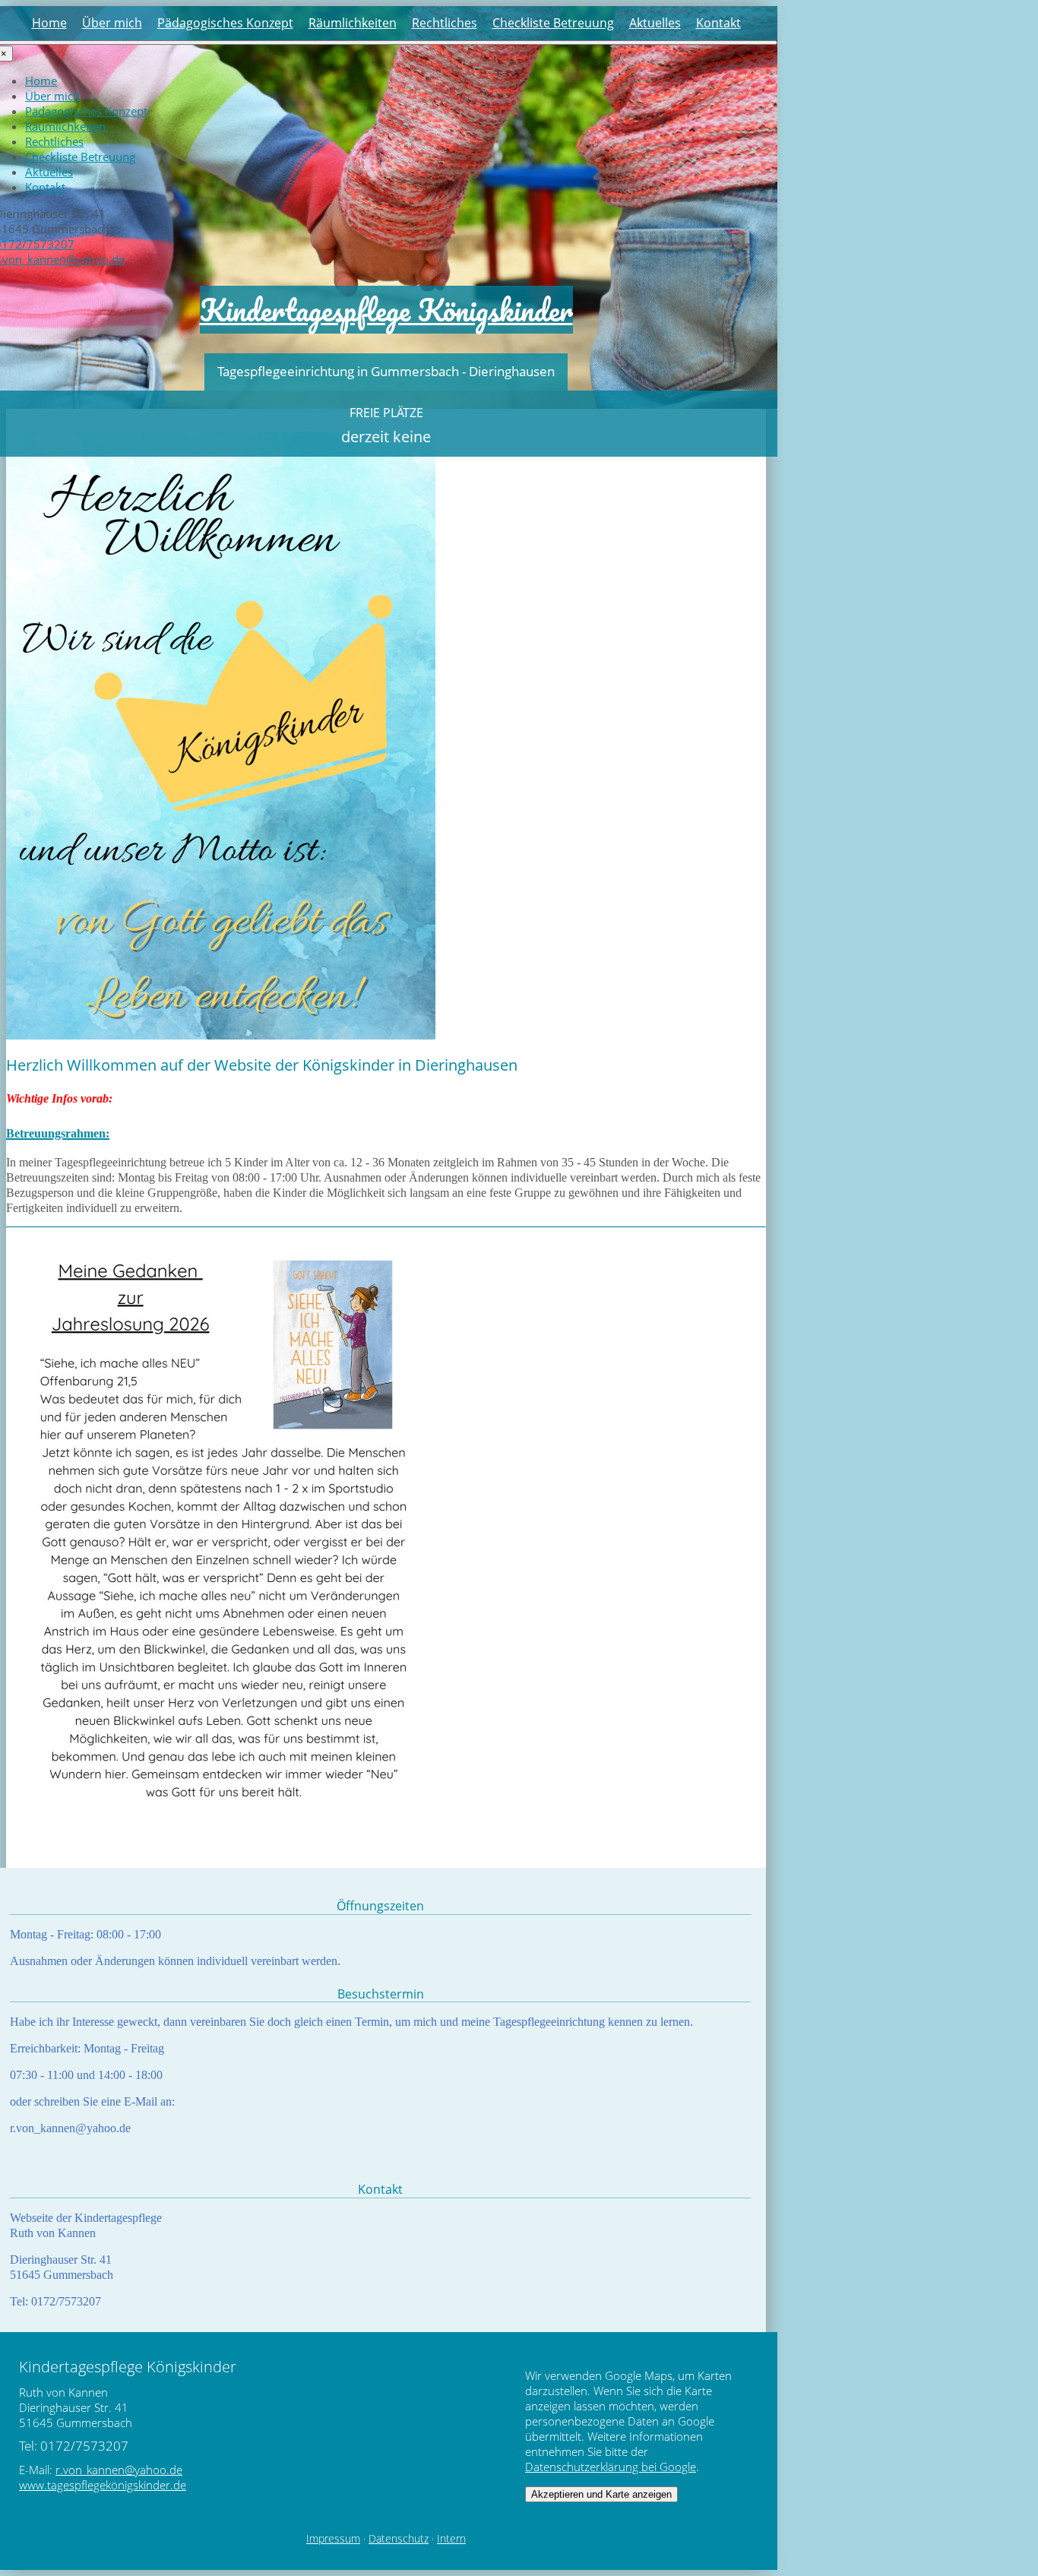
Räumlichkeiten (353, 23)
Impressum (333, 2539)
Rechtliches (445, 23)
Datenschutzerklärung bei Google (611, 2467)
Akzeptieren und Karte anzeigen (601, 2494)
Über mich (112, 23)
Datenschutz (399, 2539)
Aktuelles (655, 23)
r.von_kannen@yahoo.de (119, 2470)
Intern (451, 2539)
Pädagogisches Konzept (225, 23)
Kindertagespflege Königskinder (386, 310)
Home (49, 23)
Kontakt (718, 23)
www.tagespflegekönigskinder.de (103, 2485)
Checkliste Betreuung (553, 23)
